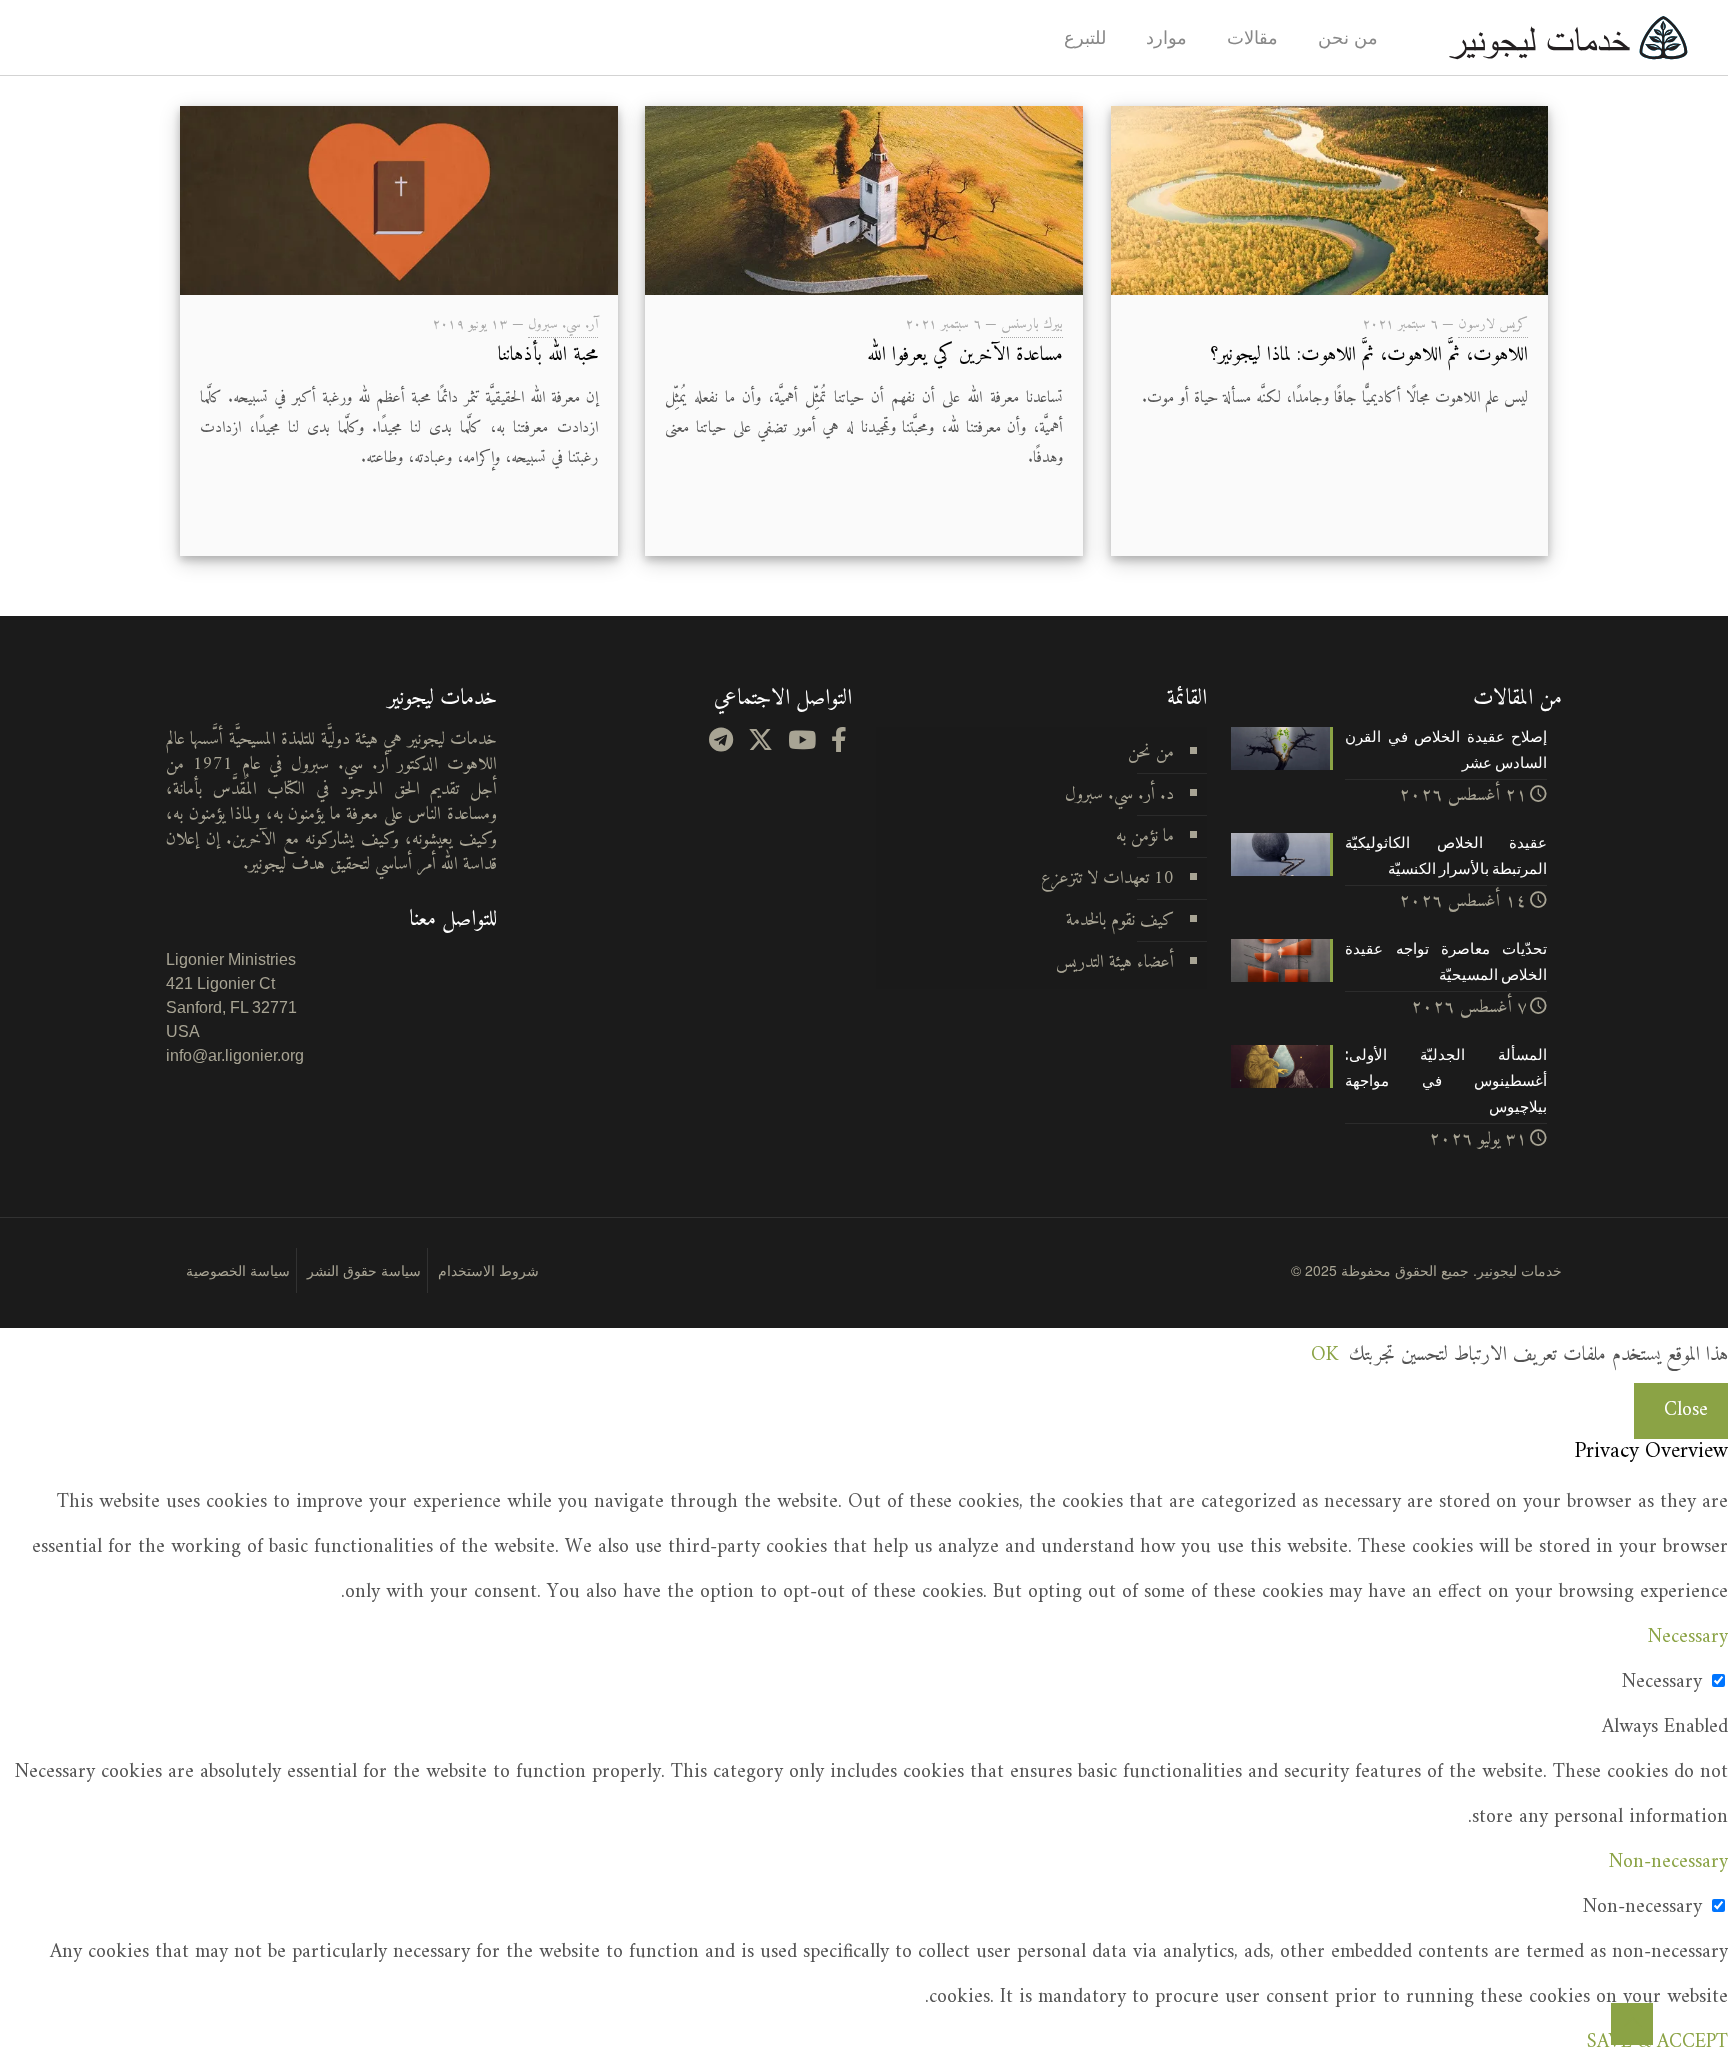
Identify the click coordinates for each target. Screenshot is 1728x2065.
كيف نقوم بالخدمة (1120, 920)
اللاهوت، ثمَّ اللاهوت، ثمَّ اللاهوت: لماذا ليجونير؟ (1369, 355)
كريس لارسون (1493, 324)
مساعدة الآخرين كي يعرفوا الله (965, 355)
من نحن (1151, 752)
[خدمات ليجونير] (1568, 37)
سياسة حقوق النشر (364, 1270)
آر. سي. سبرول (563, 324)
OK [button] (1324, 1355)
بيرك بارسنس (1032, 324)
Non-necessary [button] (1668, 1862)
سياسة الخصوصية (238, 1270)
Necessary (1662, 1682)
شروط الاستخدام (488, 1270)
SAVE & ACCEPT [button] (1657, 2042)
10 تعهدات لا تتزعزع (1107, 878)
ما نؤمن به (1145, 836)
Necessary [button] (1688, 1637)
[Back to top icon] (1632, 2024)
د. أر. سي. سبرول (1119, 794)
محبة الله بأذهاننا (548, 355)
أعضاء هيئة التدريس (1115, 962)
